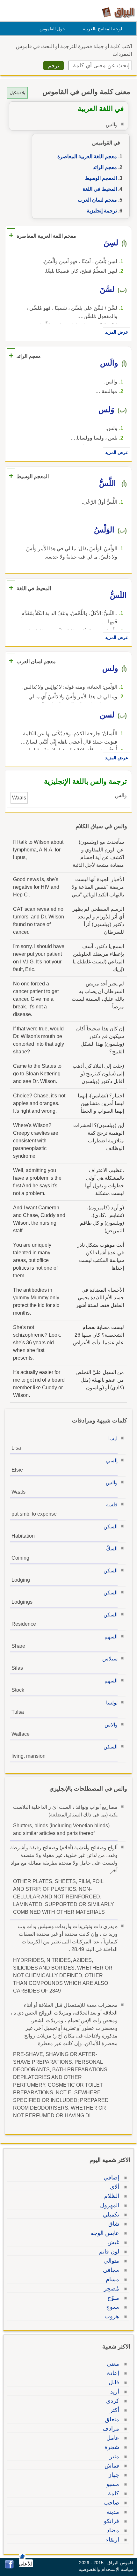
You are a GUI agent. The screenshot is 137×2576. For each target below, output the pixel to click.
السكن (111, 1527)
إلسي (112, 1461)
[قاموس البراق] (118, 12)
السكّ (112, 1549)
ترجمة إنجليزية (102, 211)
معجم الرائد (105, 167)
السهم (111, 1637)
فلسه (112, 1505)
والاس (111, 1725)
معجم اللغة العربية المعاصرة (87, 156)
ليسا (113, 1439)
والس (112, 1483)
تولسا (112, 1703)
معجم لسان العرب (97, 200)
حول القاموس (52, 29)
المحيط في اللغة (100, 189)
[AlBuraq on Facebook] (9, 2567)
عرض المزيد (117, 332)
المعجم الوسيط (101, 178)
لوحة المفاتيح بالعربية (102, 29)
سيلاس (110, 1659)
